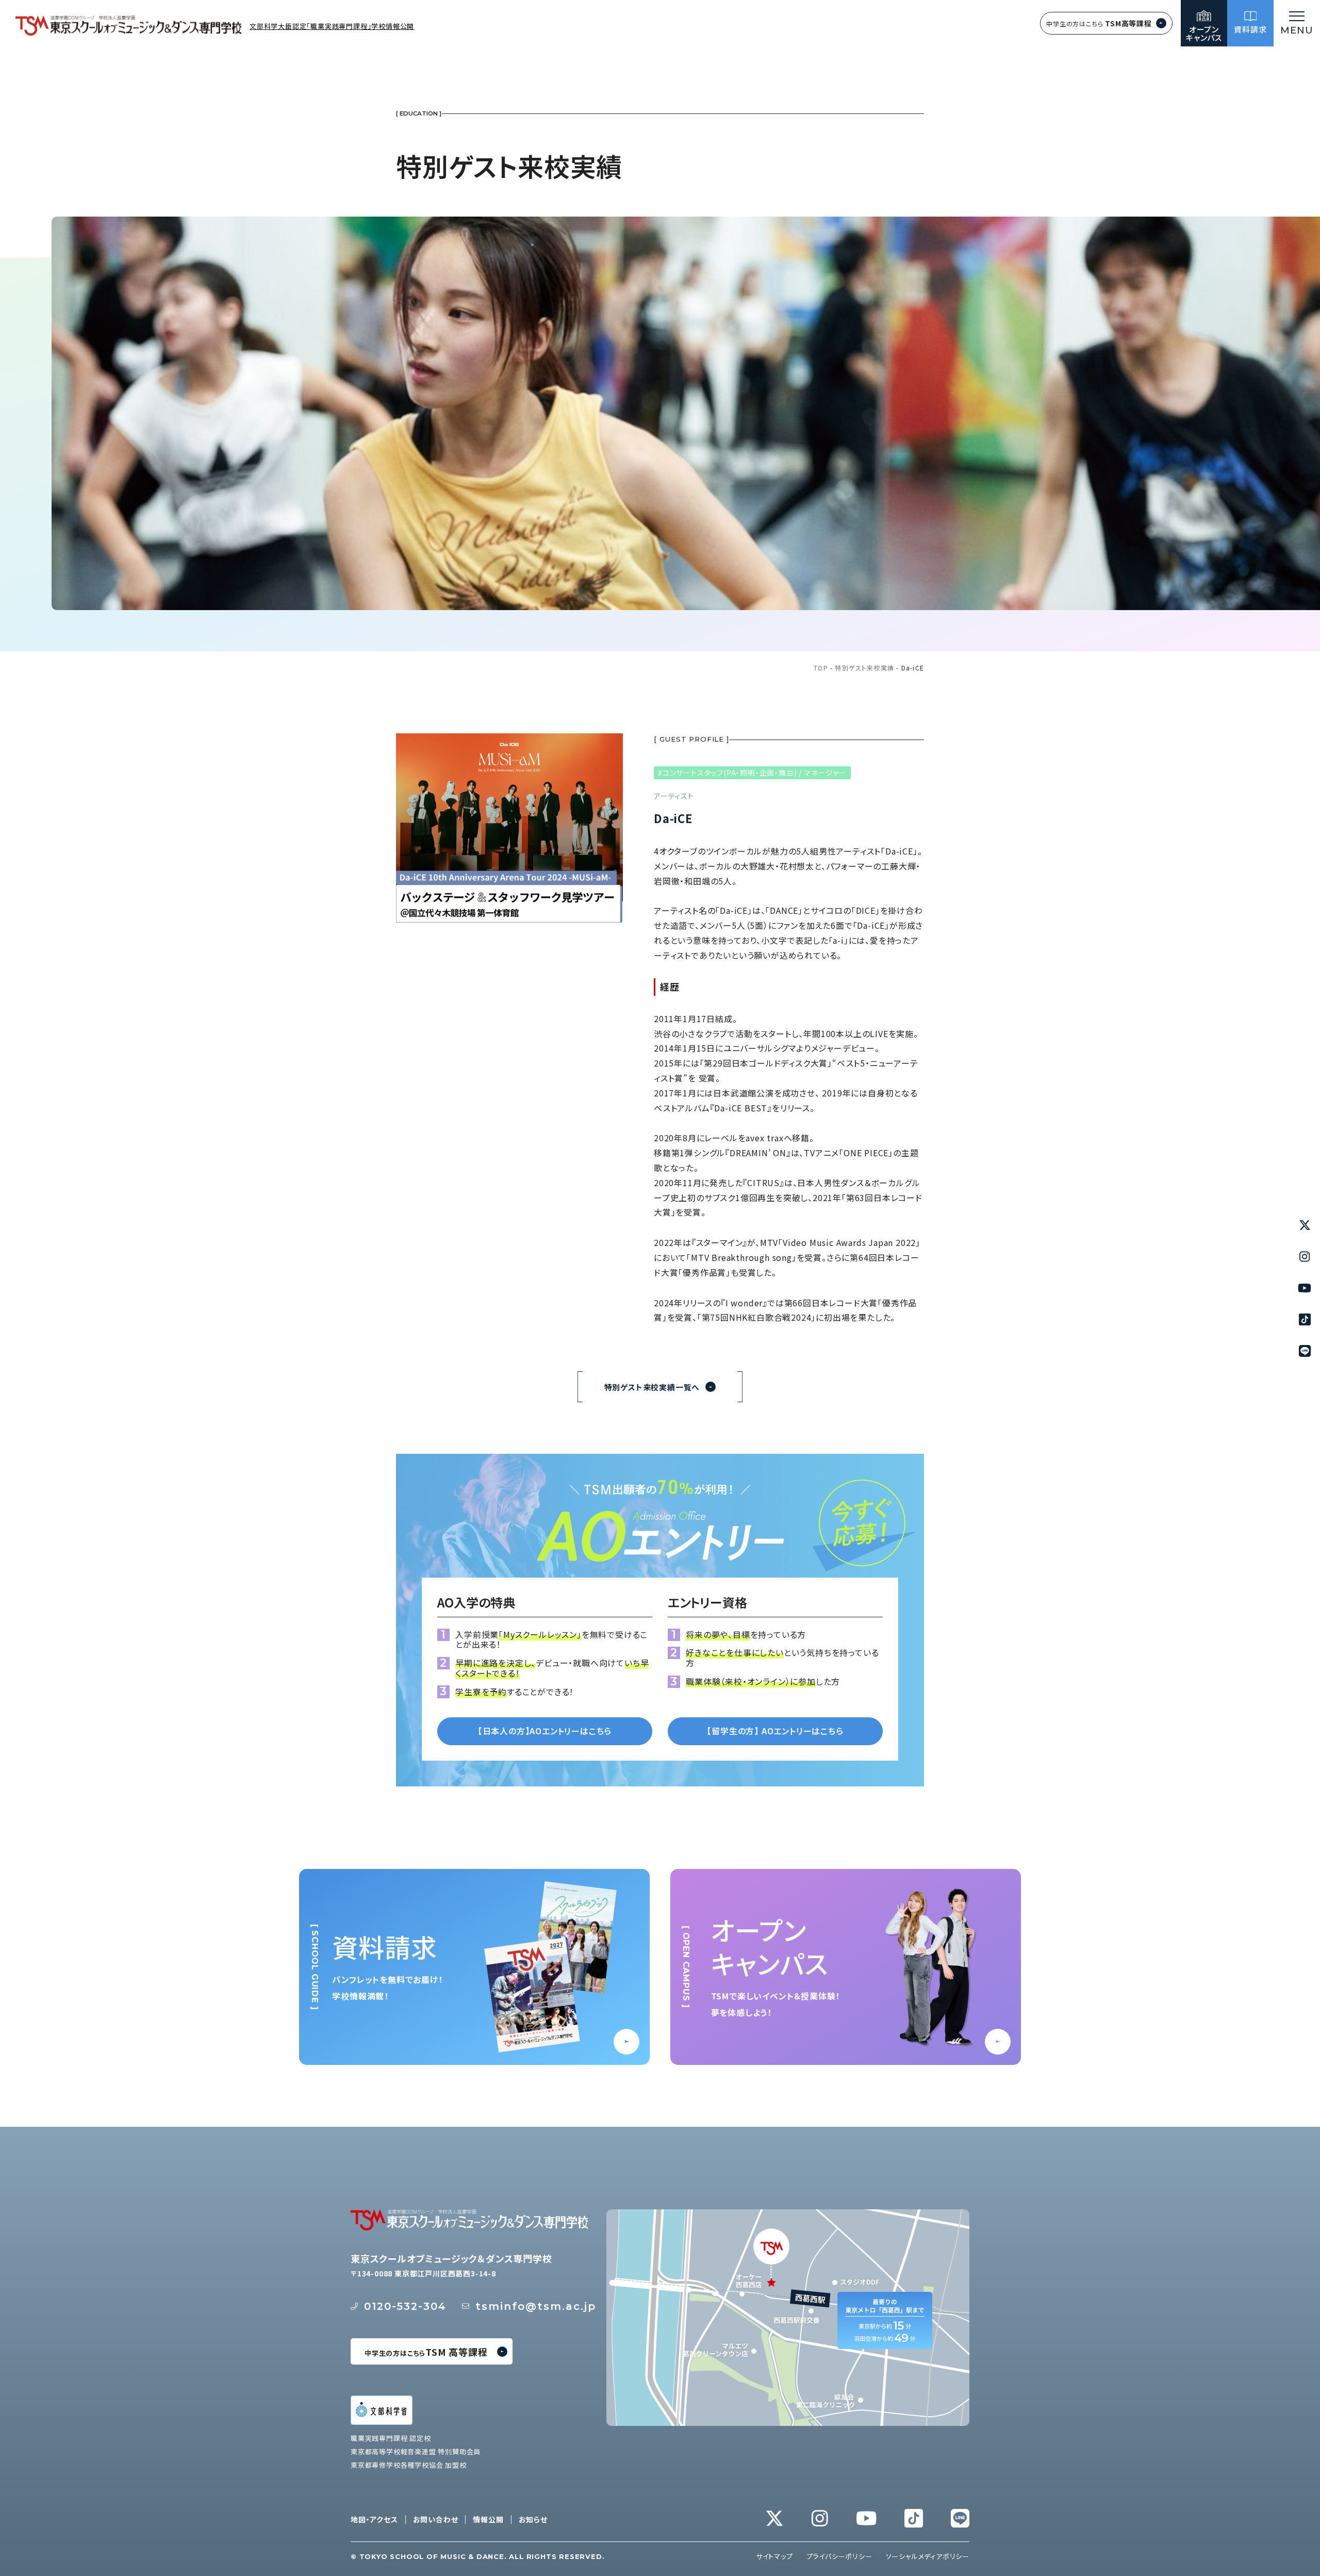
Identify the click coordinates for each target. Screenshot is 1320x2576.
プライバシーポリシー (839, 2556)
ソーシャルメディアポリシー (928, 2556)
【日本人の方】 (545, 1731)
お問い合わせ (436, 2520)
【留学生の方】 (775, 1731)
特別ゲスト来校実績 (864, 668)
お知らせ (533, 2520)
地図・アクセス (374, 2520)
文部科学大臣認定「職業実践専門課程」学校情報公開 (332, 26)
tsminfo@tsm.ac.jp (536, 2306)
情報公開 (488, 2520)
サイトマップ (774, 2556)
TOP (821, 668)
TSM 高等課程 (426, 2352)
